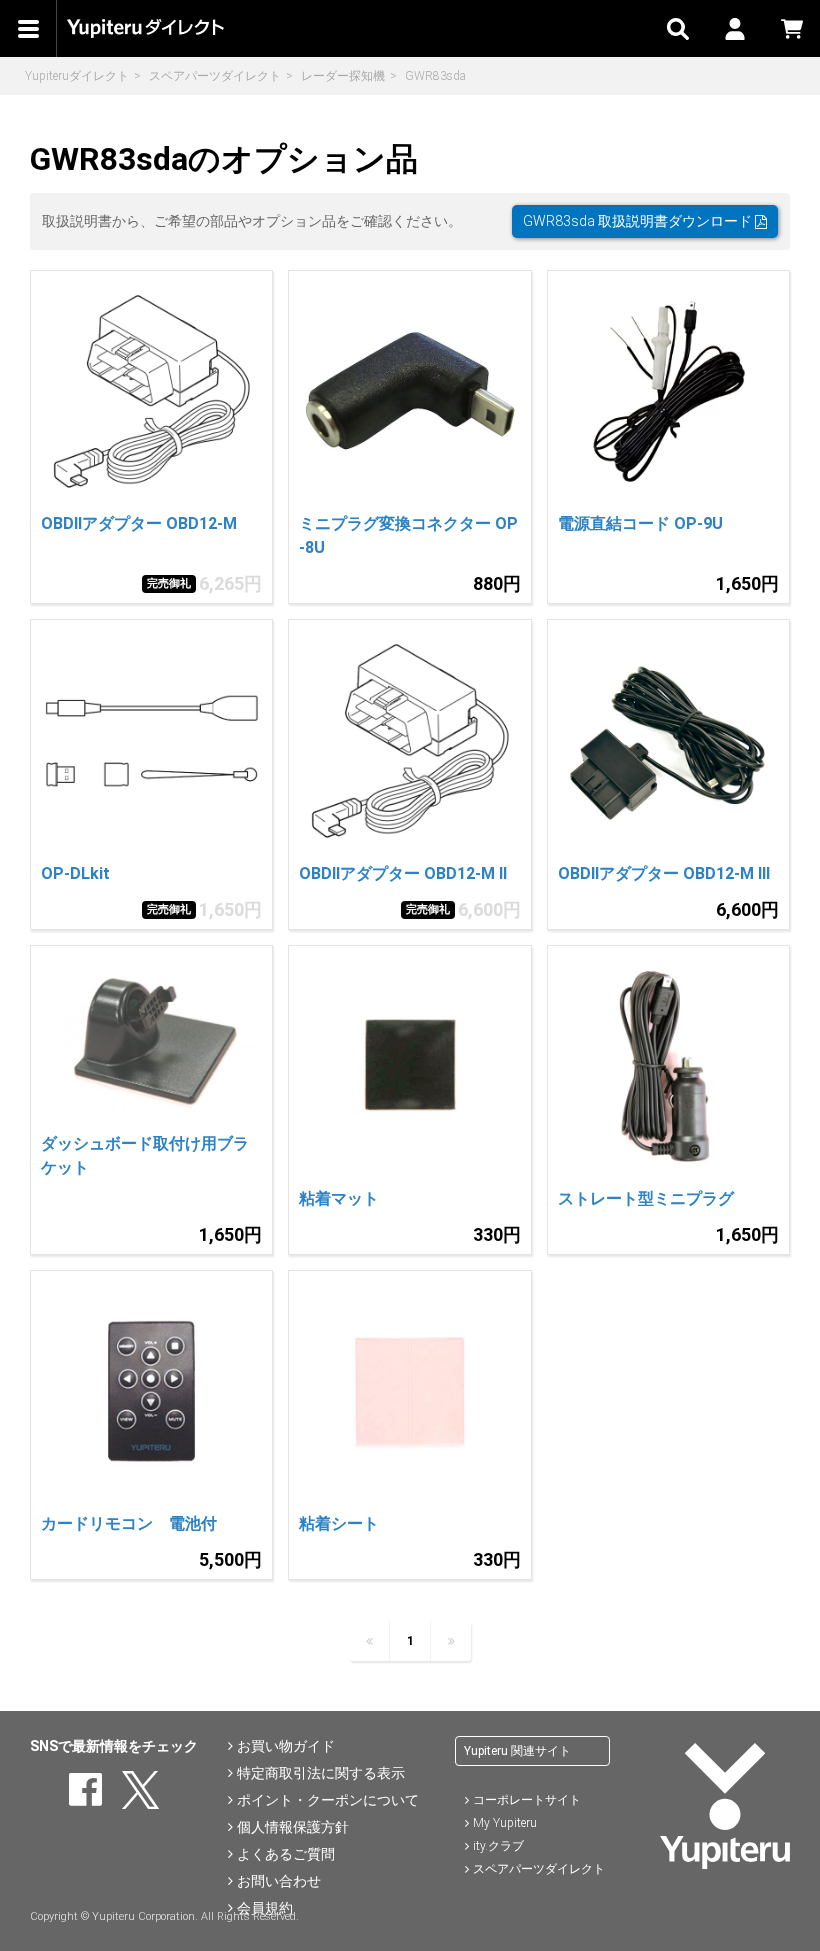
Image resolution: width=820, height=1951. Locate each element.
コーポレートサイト (527, 1800)
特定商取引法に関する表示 (321, 1773)
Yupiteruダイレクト (77, 76)
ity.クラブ (498, 1846)
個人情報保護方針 (293, 1827)
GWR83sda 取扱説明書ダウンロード (639, 221)
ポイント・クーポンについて (328, 1800)
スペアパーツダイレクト (215, 76)
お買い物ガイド (286, 1746)
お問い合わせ (279, 1881)
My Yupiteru (505, 1823)
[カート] (791, 28)
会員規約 (265, 1908)
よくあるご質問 (286, 1854)
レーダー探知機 (343, 76)
